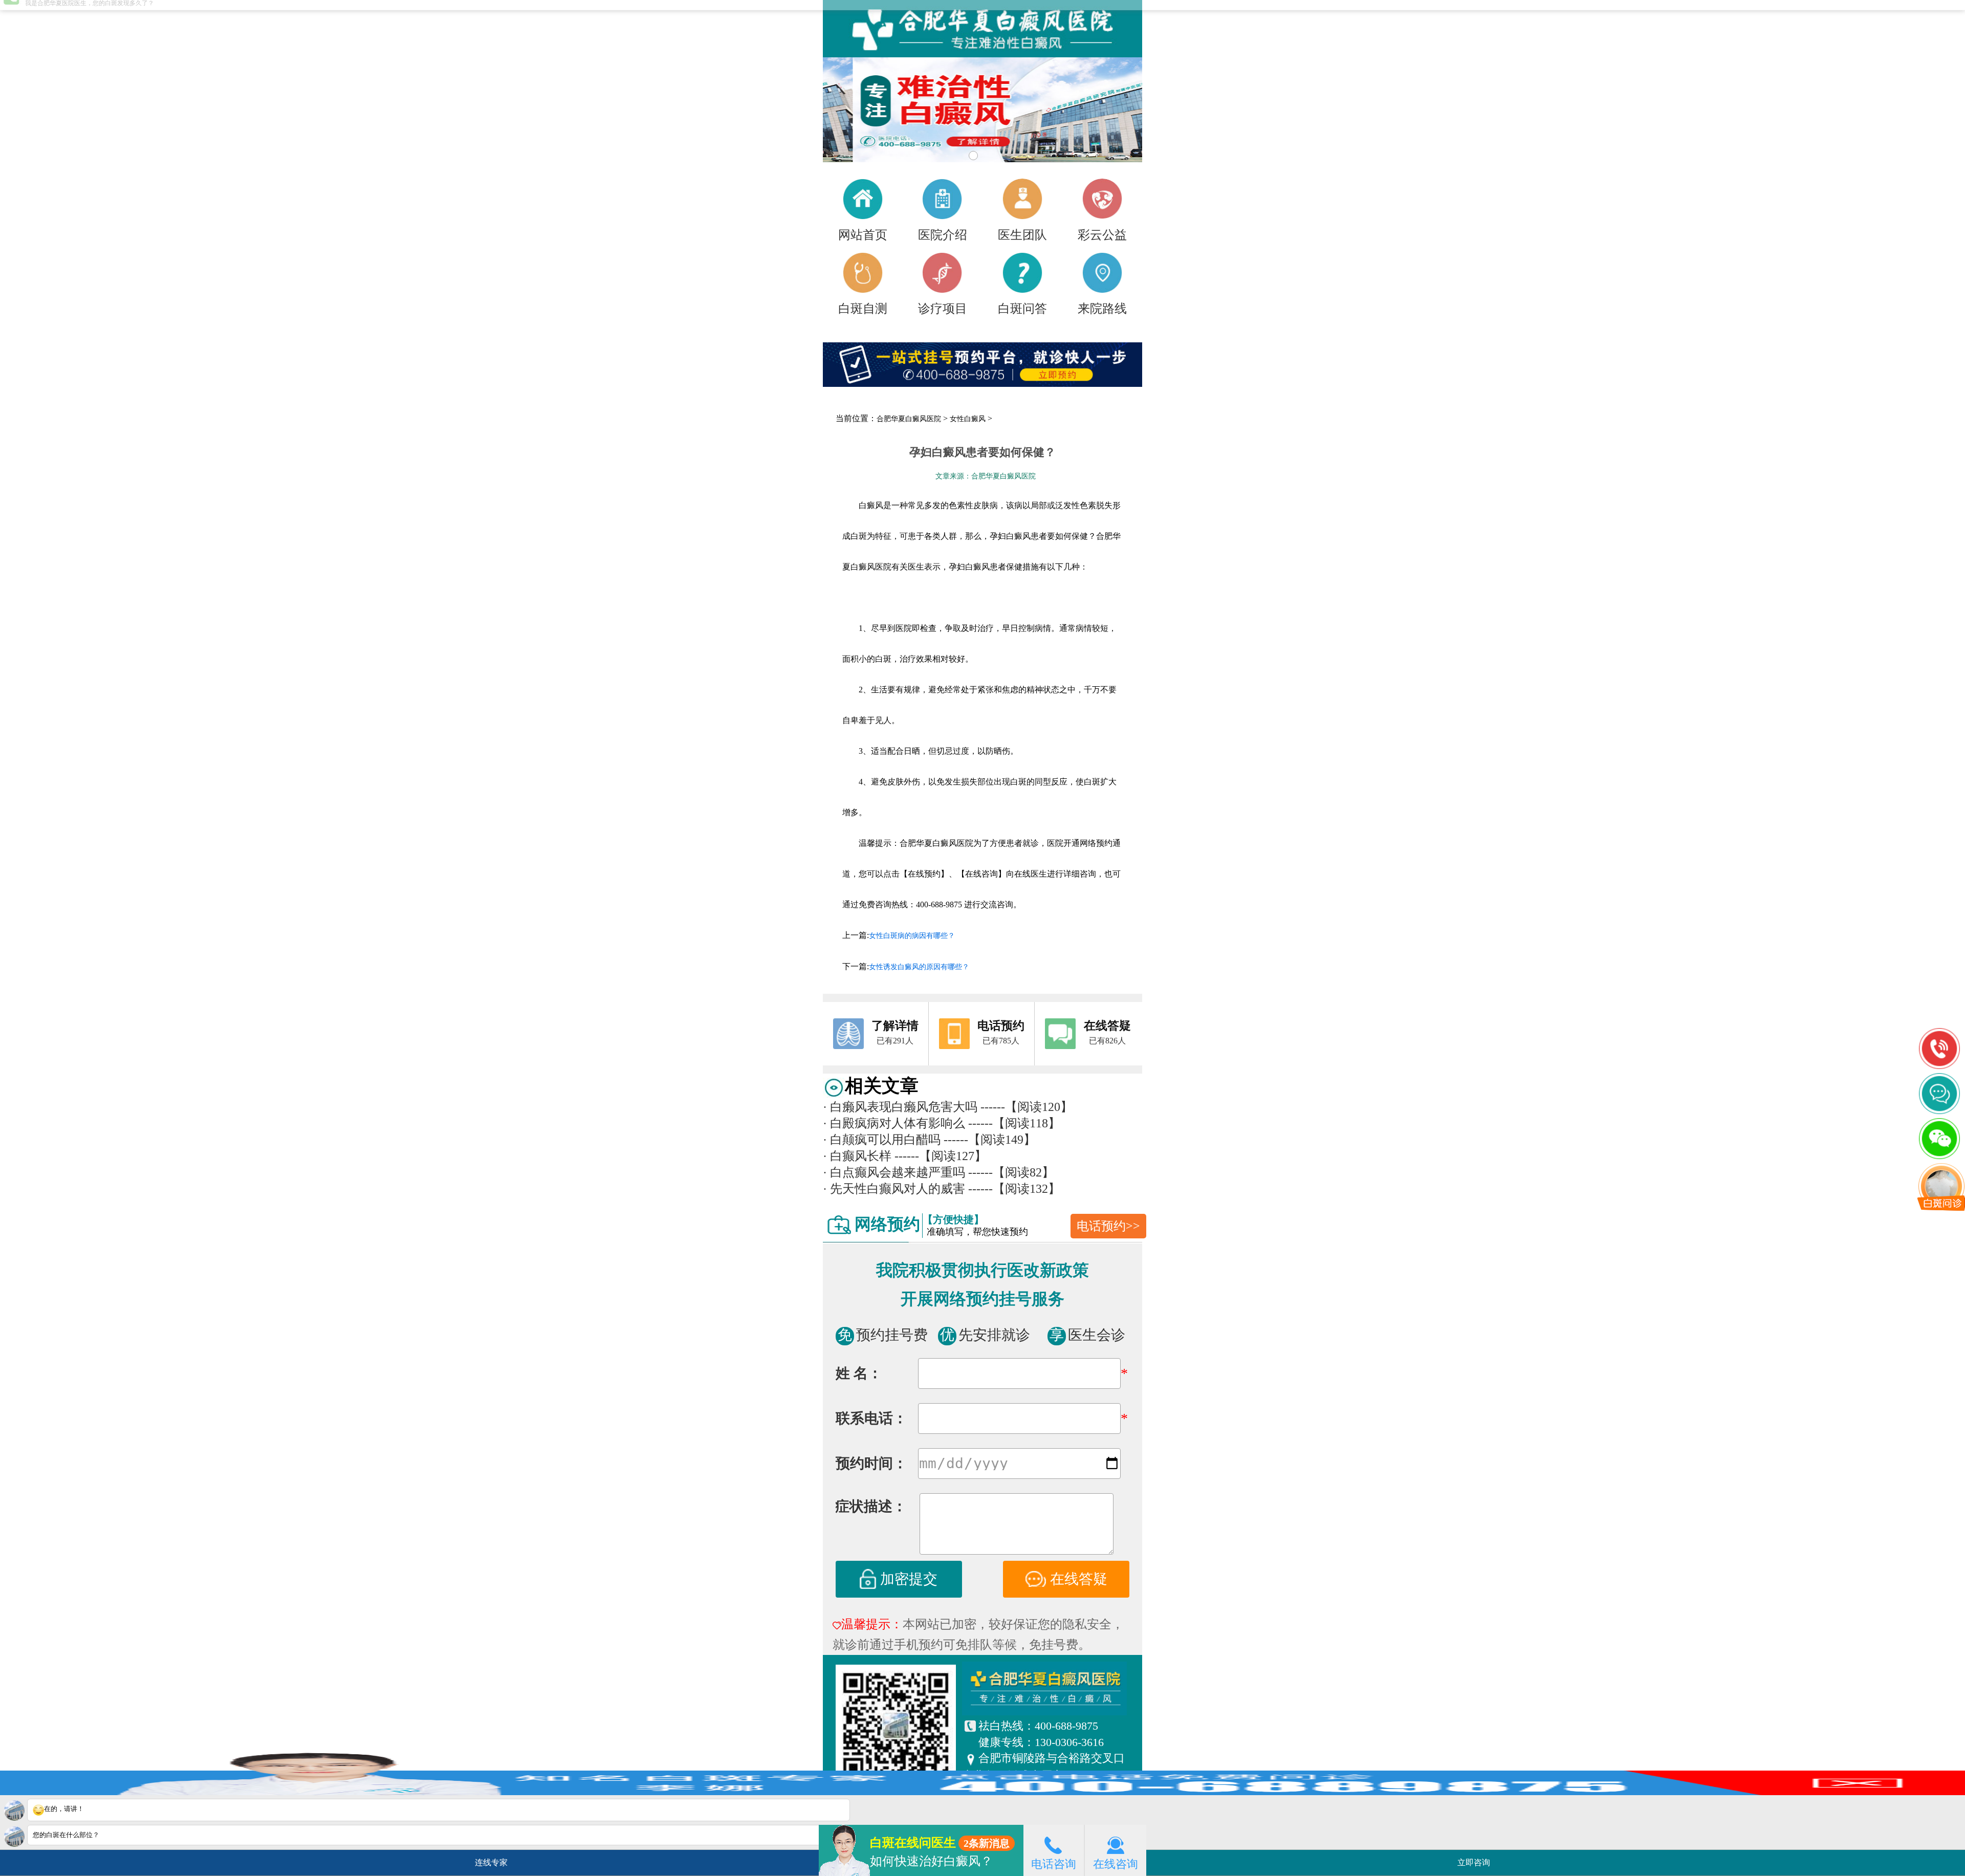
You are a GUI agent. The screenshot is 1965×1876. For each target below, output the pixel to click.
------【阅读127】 (941, 1156)
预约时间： (871, 1463)
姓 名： (859, 1373)
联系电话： (871, 1418)
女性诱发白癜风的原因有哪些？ (919, 967)
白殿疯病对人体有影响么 (894, 1123)
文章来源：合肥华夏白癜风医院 (986, 476)
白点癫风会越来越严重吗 (894, 1172)
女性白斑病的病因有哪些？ (912, 936)
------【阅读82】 (1011, 1172)
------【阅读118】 (1014, 1123)
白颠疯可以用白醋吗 (882, 1140)
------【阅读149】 (990, 1140)
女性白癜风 (968, 419)
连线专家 (491, 1862)
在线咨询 (1116, 1864)
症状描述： (871, 1506)
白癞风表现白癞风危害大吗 (900, 1107)
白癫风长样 (857, 1156)
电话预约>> (1108, 1226)
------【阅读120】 (1027, 1107)
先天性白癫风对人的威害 (894, 1189)
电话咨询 (1054, 1864)
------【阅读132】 (1014, 1189)
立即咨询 (1477, 1859)
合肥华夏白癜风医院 (909, 419)
